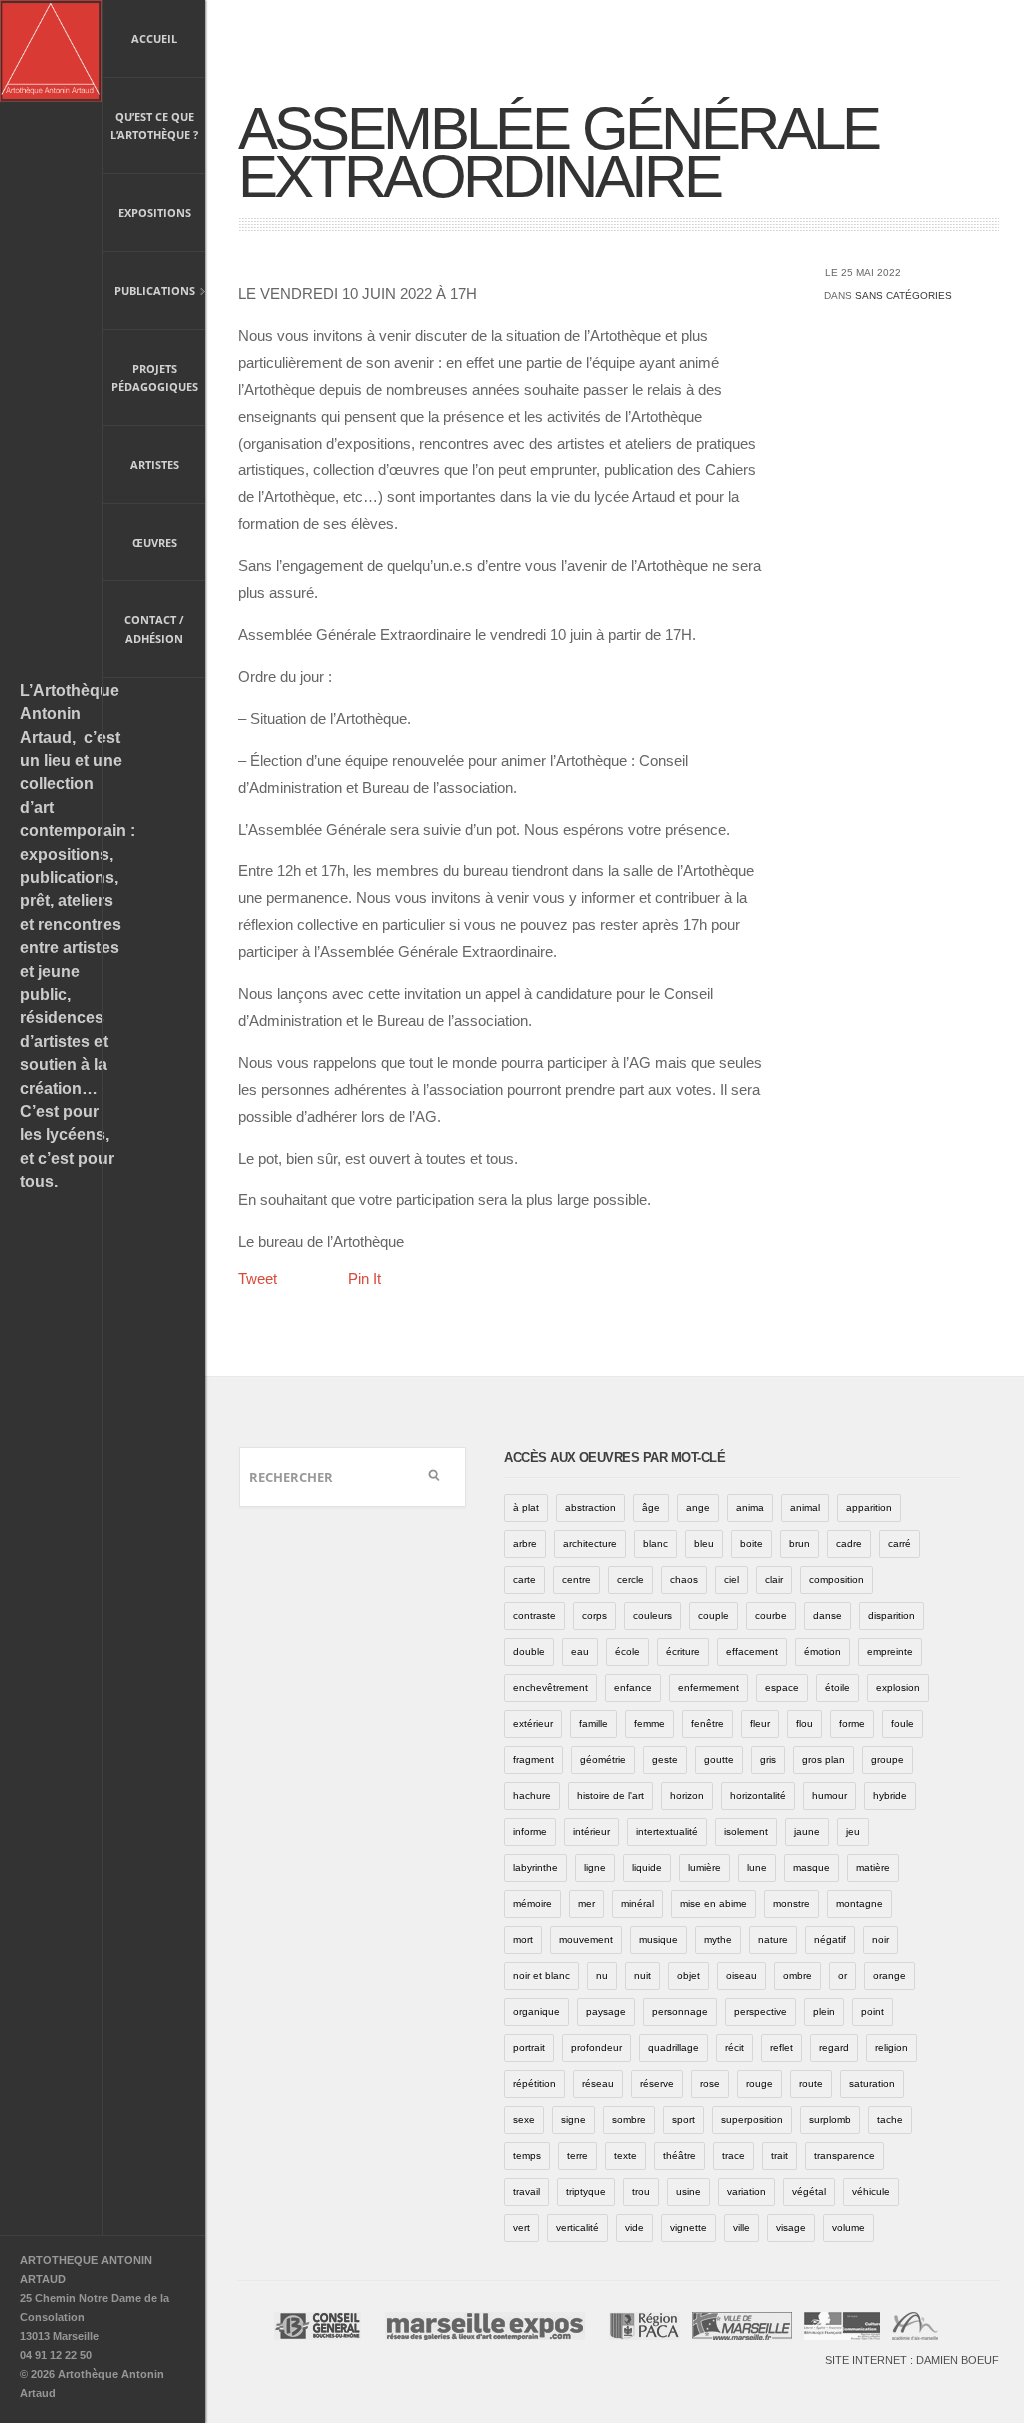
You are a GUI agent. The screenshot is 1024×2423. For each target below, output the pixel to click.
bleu (704, 1543)
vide (634, 2227)
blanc (655, 1543)
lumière (704, 1867)
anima (750, 1507)
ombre (797, 1975)
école (627, 1651)
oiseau (741, 1975)
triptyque (586, 2191)
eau (580, 1651)
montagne (859, 1903)
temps (527, 2155)
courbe (771, 1615)
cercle (630, 1579)
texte (625, 2155)
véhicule (871, 2191)
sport (683, 2119)
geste (665, 1759)
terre (577, 2155)
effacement (752, 1651)
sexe (524, 2119)
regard (834, 2047)
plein (824, 2011)
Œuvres (154, 542)
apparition (869, 1507)
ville (741, 2227)
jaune (807, 1831)
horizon (687, 1795)
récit (734, 2047)
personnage (680, 2011)
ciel (731, 1579)
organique (536, 2011)
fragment (533, 1759)
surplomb (830, 2119)
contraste (534, 1615)
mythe (718, 1939)
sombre (629, 2119)
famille (593, 1723)
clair (774, 1579)
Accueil (154, 38)
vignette (688, 2227)
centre (576, 1579)
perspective (760, 2011)
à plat (526, 1507)
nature (773, 1939)
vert (521, 2227)
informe (530, 1831)
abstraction (590, 1507)
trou (641, 2191)
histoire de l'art (610, 1795)
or (842, 1975)
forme (852, 1723)
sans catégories (903, 295)
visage (791, 2227)
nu (602, 1975)
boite (751, 1543)
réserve (657, 2083)
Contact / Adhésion (154, 629)
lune (757, 1867)
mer (586, 1903)
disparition (891, 1615)
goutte (719, 1759)
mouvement (586, 1939)
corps (594, 1615)
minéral (637, 1903)
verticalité (577, 2227)
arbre (525, 1543)
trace (733, 2155)
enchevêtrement (550, 1687)
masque (811, 1867)
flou (804, 1723)
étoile (837, 1687)
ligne (595, 1867)
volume (848, 2227)
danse (827, 1615)
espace (782, 1687)
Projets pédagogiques (154, 378)
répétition (534, 2083)
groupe (887, 1759)
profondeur (596, 2047)
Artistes (154, 464)
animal (805, 1507)
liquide (647, 1867)
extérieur (533, 1723)
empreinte (890, 1651)
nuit (642, 1975)
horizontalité (758, 1795)
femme (649, 1723)
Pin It (364, 1278)
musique (658, 1939)
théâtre (679, 2155)
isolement (746, 1831)
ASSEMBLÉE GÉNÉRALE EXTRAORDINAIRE (558, 152)
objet (688, 1975)
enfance (633, 1687)
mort (523, 1939)
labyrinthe (535, 1867)
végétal (809, 2191)
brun (799, 1543)
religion (891, 2047)
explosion (898, 1687)
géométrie (603, 1759)
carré (899, 1543)
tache (890, 2119)
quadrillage (673, 2047)
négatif (830, 1939)
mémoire (532, 1903)
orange (889, 1975)
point (872, 2011)
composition (836, 1579)
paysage (606, 2011)
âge (651, 1507)
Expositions (154, 212)
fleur (760, 1723)
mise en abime (713, 1903)
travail (526, 2191)
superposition (752, 2119)
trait (779, 2155)
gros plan (823, 1759)
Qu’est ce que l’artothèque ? (154, 126)
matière (873, 1867)
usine (688, 2191)
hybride (890, 1795)
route (811, 2083)
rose (710, 2083)
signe (573, 2119)
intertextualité (667, 1831)
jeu (853, 1831)
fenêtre (707, 1723)
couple (713, 1615)
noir (880, 1939)
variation (746, 2191)
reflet (781, 2047)
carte (524, 1579)
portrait (529, 2047)
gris (768, 1759)
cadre (849, 1543)
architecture (590, 1543)
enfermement (708, 1687)
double (529, 1651)
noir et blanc (541, 1975)
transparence (844, 2155)
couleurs (652, 1615)
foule (902, 1723)
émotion (822, 1651)
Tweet (257, 1278)
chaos (684, 1579)
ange (698, 1507)
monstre (791, 1903)
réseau (598, 2083)
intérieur (591, 1831)
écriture (683, 1651)
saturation (872, 2083)
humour (829, 1795)
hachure (532, 1795)
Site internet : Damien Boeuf (912, 2360)
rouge (759, 2083)
